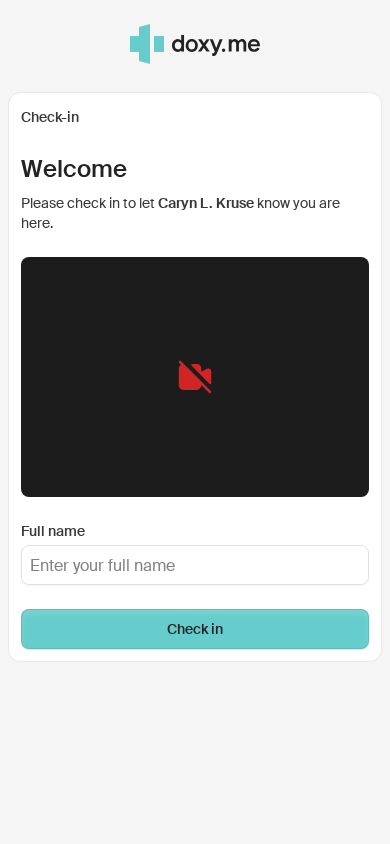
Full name (53, 531)
